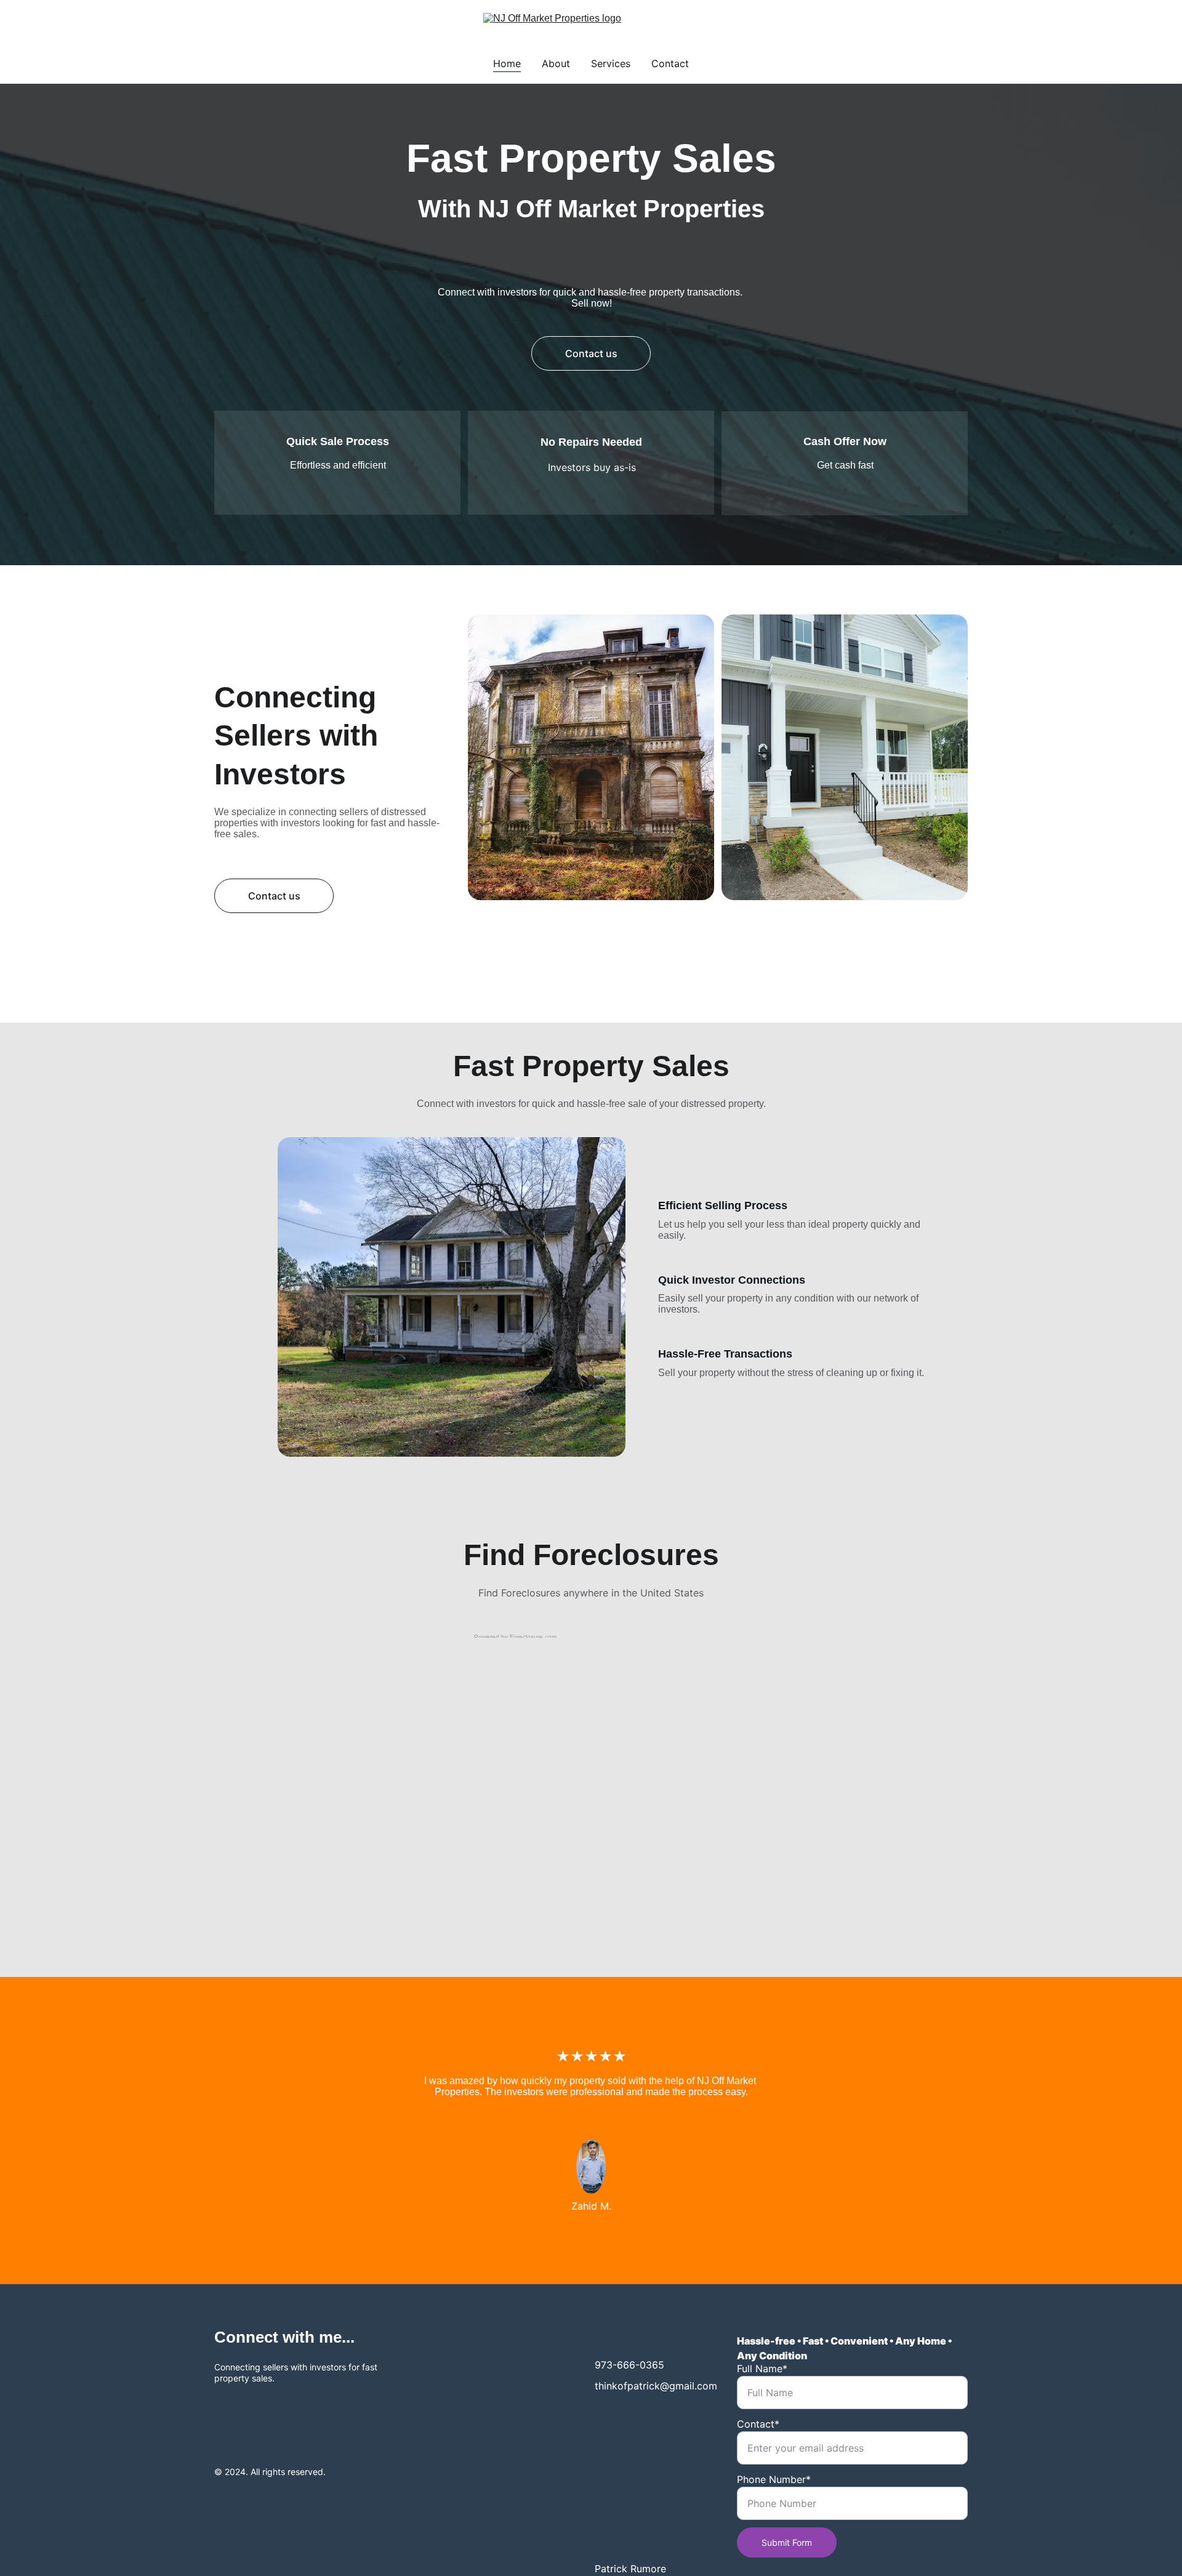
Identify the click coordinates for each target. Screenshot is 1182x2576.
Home (507, 63)
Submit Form (787, 2542)
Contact (670, 63)
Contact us (591, 353)
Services (611, 63)
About (556, 63)
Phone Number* (774, 2479)
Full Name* (762, 2369)
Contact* (758, 2424)
